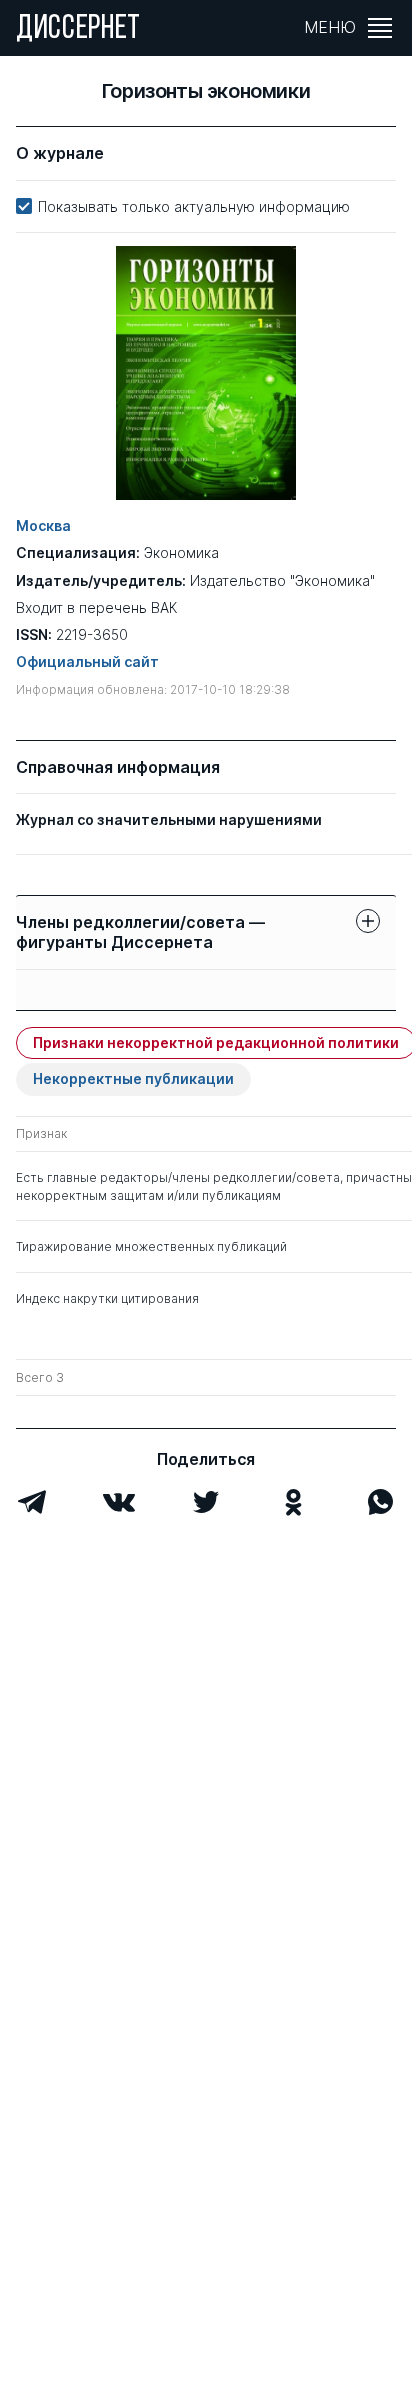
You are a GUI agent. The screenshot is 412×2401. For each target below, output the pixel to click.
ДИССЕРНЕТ (78, 30)
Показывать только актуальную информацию (194, 206)
